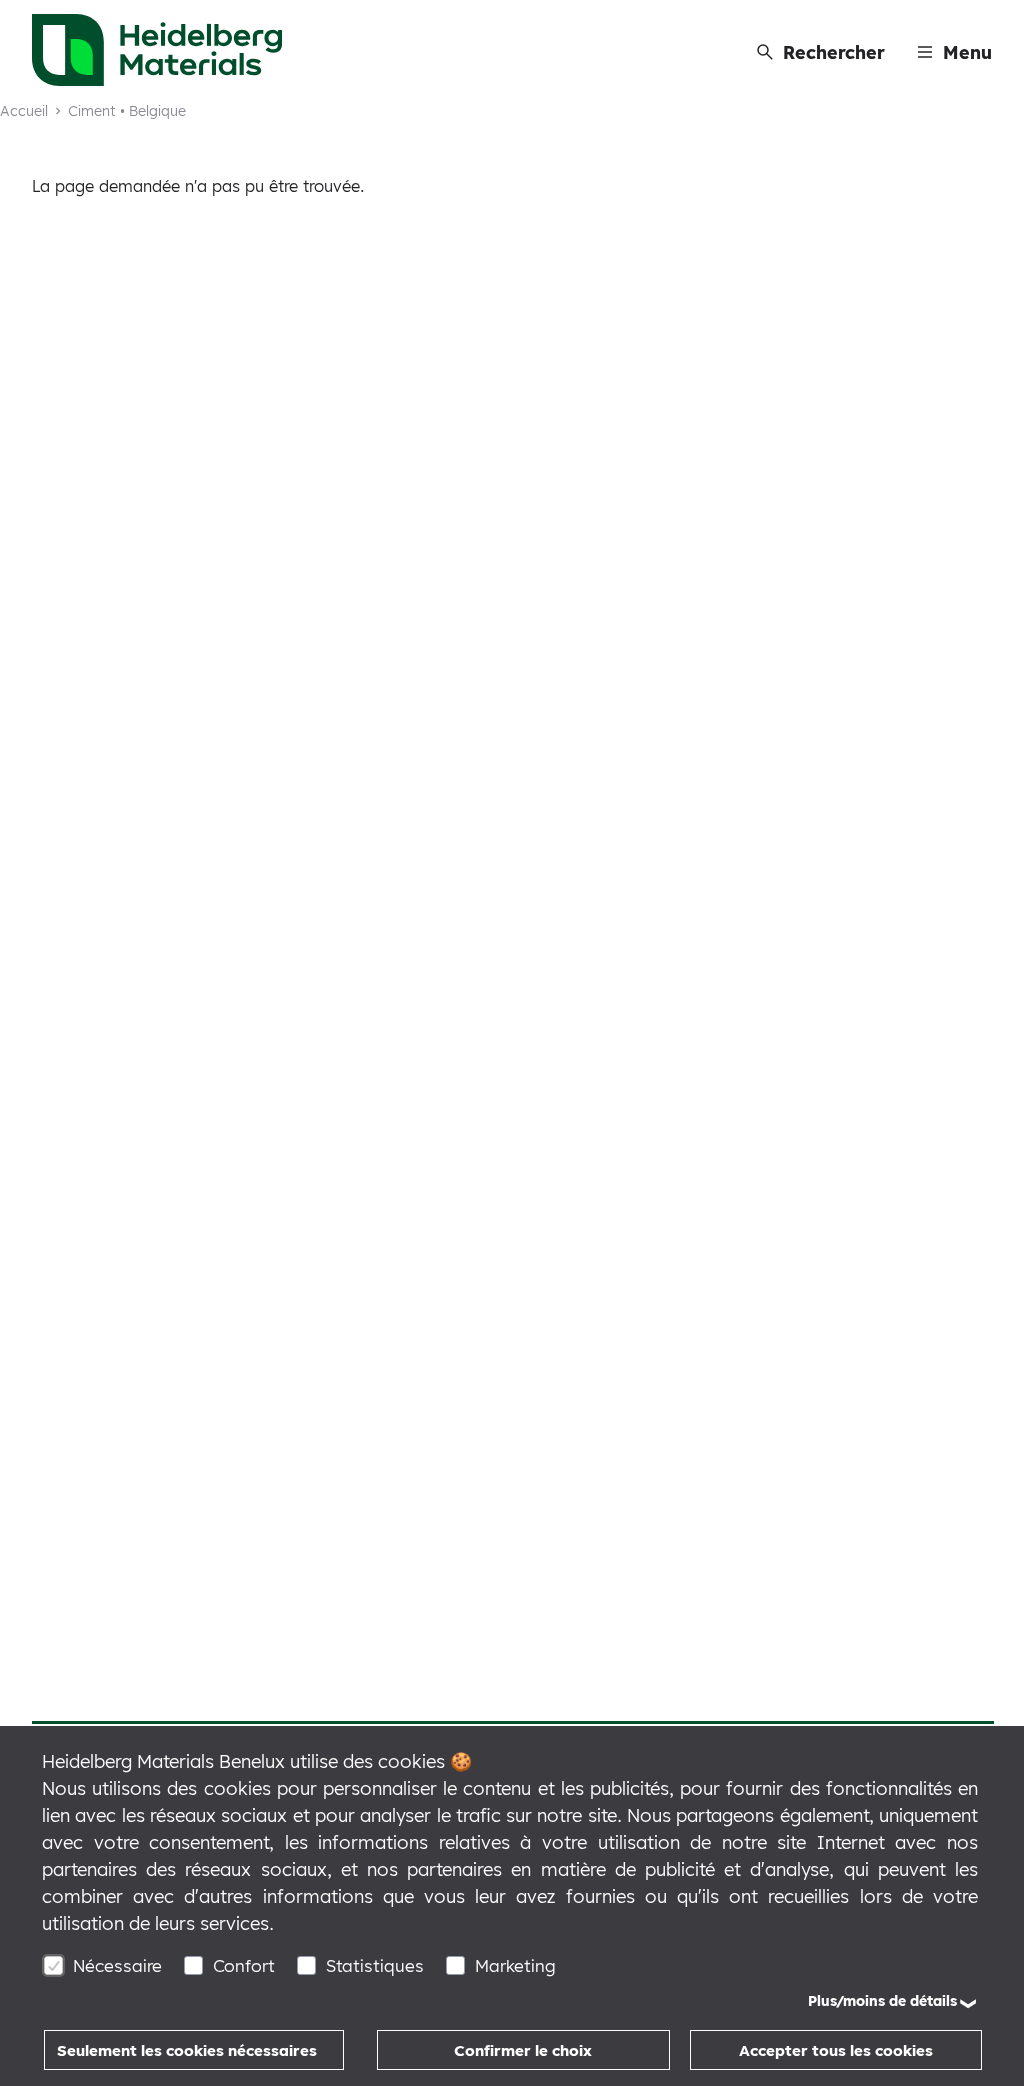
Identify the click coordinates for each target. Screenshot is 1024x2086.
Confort (244, 1965)
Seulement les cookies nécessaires (187, 2050)
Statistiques (375, 1965)
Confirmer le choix (523, 2050)
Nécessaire (117, 1965)
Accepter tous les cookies (836, 2050)
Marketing (515, 1965)
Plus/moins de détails (882, 2001)
